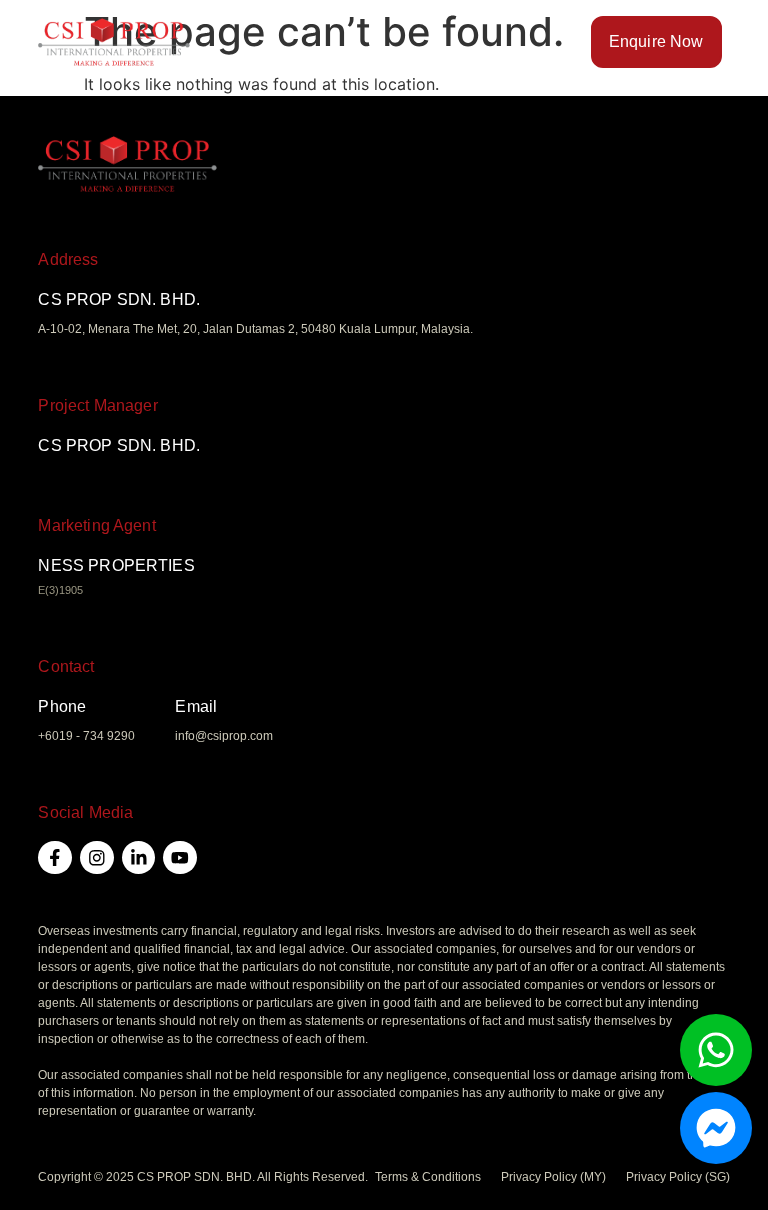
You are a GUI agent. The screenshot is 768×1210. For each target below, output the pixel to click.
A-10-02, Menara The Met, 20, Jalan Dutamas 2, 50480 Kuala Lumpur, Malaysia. (255, 329)
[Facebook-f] (55, 858)
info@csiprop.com (224, 736)
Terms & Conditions (428, 1177)
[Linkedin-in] (139, 858)
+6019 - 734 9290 (86, 736)
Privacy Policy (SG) (678, 1177)
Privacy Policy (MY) (553, 1177)
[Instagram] (97, 858)
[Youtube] (180, 858)
